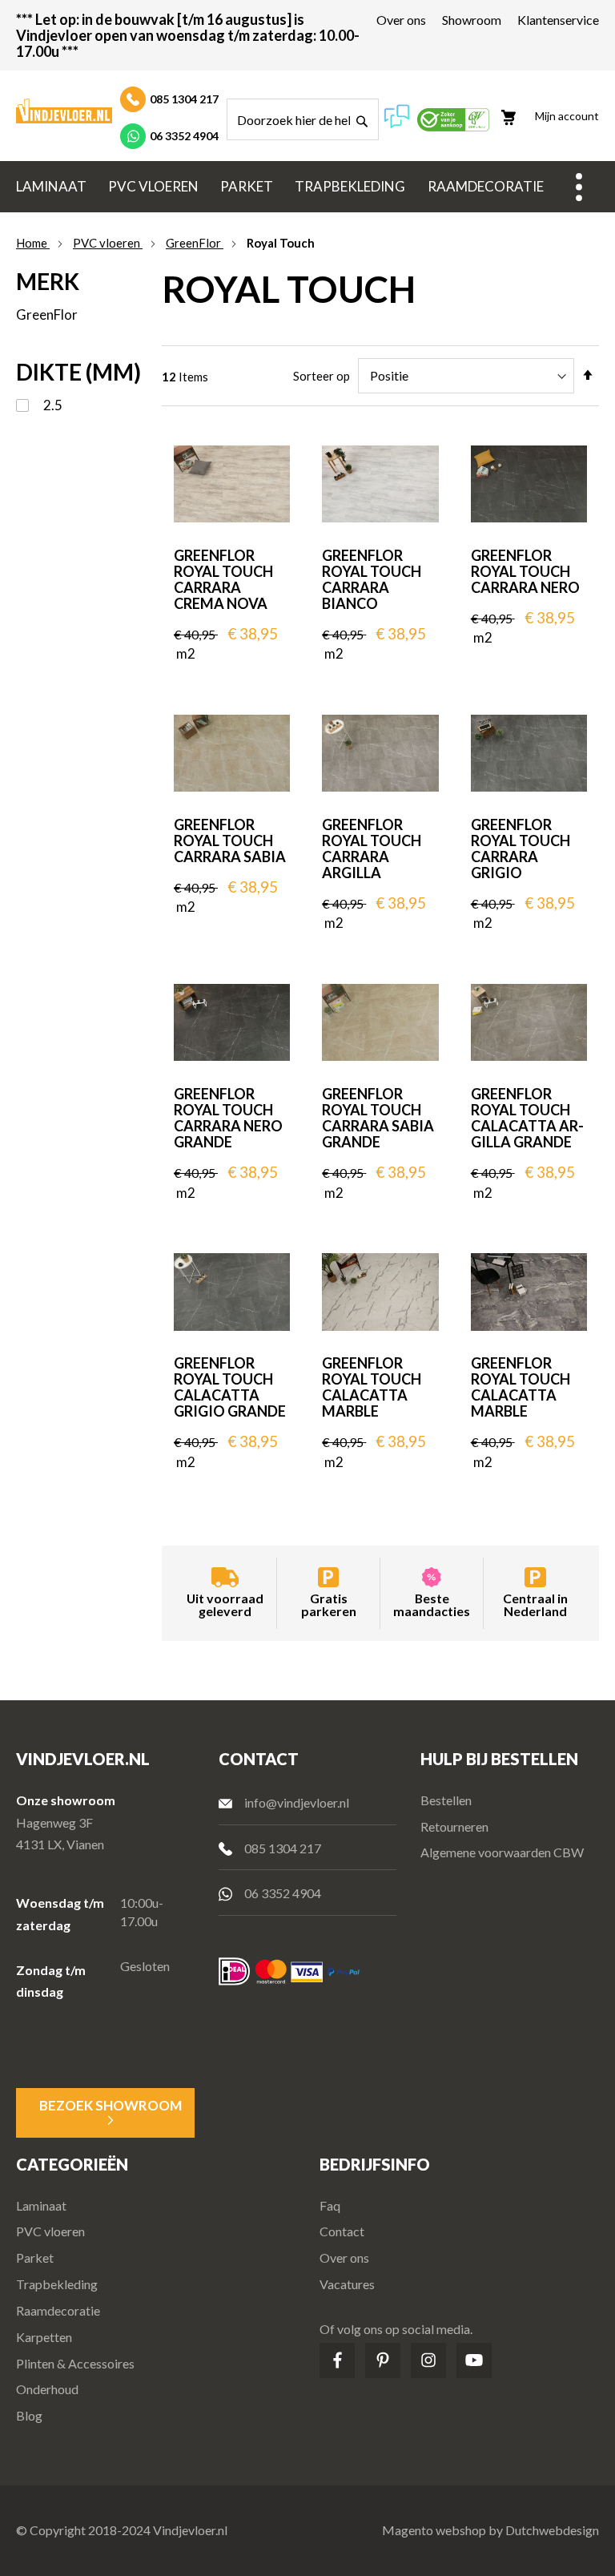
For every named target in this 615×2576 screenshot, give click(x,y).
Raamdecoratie (58, 2310)
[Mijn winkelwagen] (516, 111)
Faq (330, 2205)
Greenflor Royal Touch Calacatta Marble (372, 1387)
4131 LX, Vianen (60, 1844)
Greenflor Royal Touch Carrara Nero (525, 571)
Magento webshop (434, 2530)
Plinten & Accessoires (75, 2363)
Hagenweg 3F (54, 1822)
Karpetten (44, 2337)
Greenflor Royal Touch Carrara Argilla (372, 849)
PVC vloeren (108, 243)
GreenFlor (195, 243)
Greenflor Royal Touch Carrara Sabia (230, 841)
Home (33, 243)
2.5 (52, 405)
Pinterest (383, 2360)
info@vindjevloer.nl (297, 1802)
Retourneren (454, 1826)
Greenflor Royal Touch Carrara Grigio (521, 849)
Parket (35, 2258)
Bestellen (446, 1800)
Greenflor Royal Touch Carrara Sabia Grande (378, 1118)
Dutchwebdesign (552, 2530)
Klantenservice (558, 20)
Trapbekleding (57, 2284)
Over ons (401, 20)
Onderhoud (47, 2389)
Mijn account (567, 116)
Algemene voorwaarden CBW (502, 1852)
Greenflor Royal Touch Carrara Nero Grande (228, 1118)
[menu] (307, 187)
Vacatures (347, 2284)
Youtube (474, 2360)
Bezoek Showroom (111, 2105)
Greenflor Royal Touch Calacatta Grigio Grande (230, 1387)
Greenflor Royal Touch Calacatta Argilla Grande (527, 1118)
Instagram (428, 2360)
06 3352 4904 (184, 136)
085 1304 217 (184, 99)
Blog (29, 2415)
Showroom (472, 20)
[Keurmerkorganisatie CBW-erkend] (453, 126)
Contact (342, 2231)
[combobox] (303, 119)
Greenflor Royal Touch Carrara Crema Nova (223, 579)
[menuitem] (51, 187)
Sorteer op (322, 376)
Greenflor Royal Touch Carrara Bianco (372, 579)
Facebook (337, 2360)
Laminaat (41, 2205)
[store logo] (64, 111)
